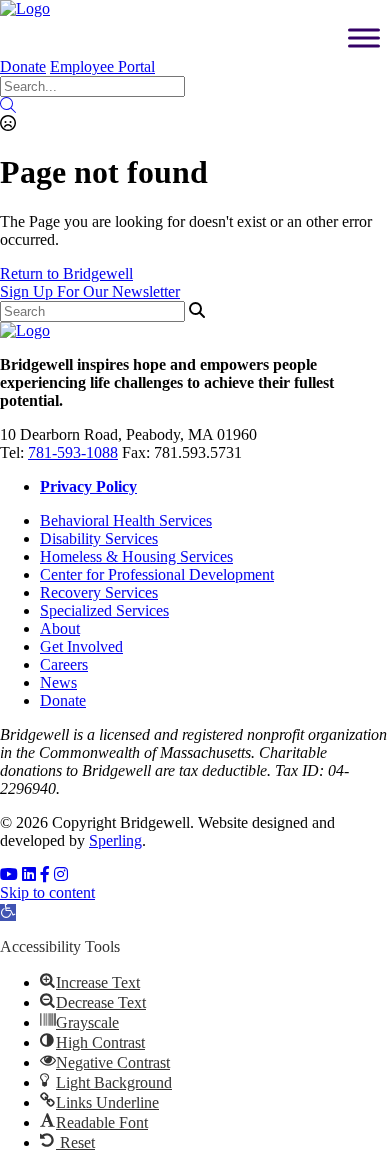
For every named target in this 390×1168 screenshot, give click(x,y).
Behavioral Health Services (126, 520)
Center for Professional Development (157, 574)
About (60, 628)
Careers (64, 664)
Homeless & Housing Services (136, 556)
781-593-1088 (73, 452)
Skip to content (47, 892)
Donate (23, 66)
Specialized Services (104, 610)
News (58, 682)
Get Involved (81, 646)
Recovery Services (99, 592)
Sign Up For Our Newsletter (90, 291)
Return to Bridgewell (66, 273)
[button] (8, 912)
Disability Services (99, 538)
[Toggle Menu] (364, 37)
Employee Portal (102, 66)
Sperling (115, 840)
